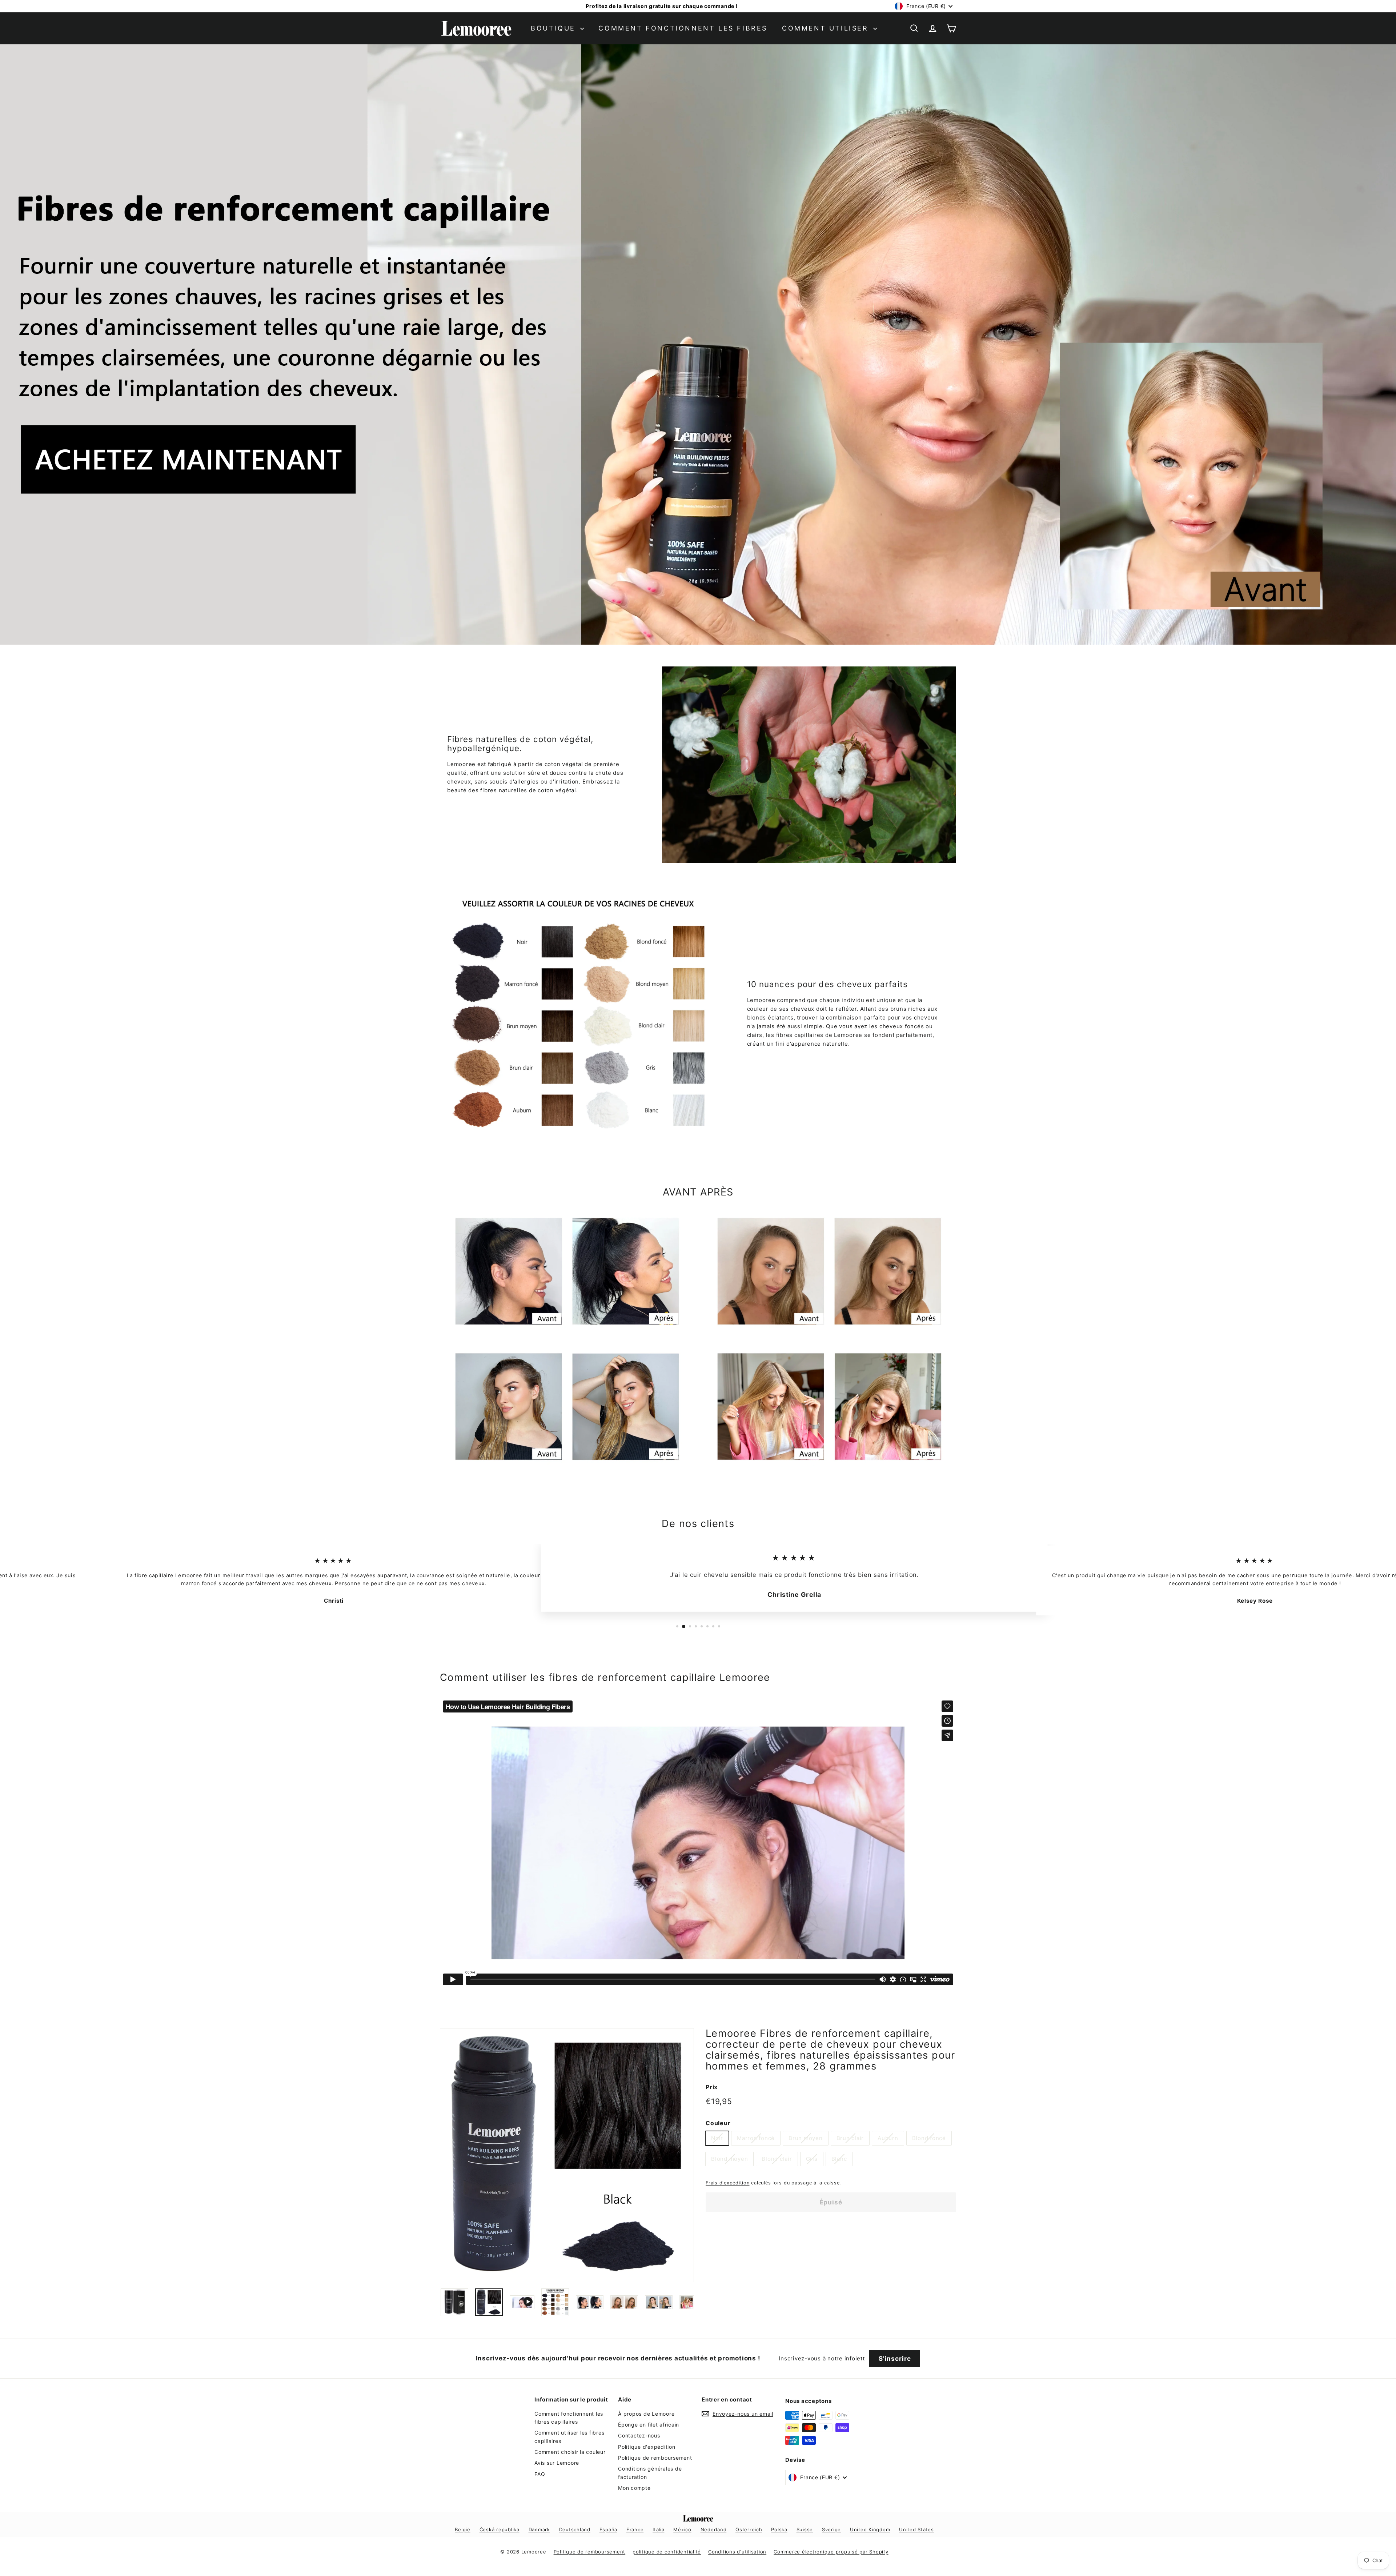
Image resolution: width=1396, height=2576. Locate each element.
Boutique (555, 28)
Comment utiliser (827, 28)
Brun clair (850, 2138)
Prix (712, 2087)
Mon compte (634, 2488)
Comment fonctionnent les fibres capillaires (569, 2418)
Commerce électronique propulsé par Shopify (831, 2552)
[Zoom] (567, 2155)
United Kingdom (870, 2529)
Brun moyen (806, 2138)
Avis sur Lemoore (557, 2463)
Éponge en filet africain (649, 2425)
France (635, 2529)
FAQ (540, 2474)
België (463, 2529)
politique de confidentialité (667, 2552)
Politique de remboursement (655, 2458)
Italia (659, 2529)
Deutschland (575, 2529)
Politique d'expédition (647, 2447)
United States (916, 2529)
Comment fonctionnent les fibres (683, 28)
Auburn (888, 2138)
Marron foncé (756, 2138)
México (682, 2529)
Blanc (839, 2159)
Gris (812, 2159)
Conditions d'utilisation (737, 2552)
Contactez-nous (639, 2435)
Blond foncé (929, 2138)
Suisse (805, 2529)
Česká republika (500, 2529)
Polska (779, 2529)
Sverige (831, 2529)
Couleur (718, 2123)
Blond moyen (729, 2159)
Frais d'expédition (728, 2183)
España (609, 2529)
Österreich (749, 2529)
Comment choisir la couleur (570, 2452)
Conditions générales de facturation (650, 2473)
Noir (717, 2138)
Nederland (714, 2529)
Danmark (539, 2529)
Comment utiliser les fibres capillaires (569, 2437)
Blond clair (777, 2159)
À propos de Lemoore (646, 2414)
